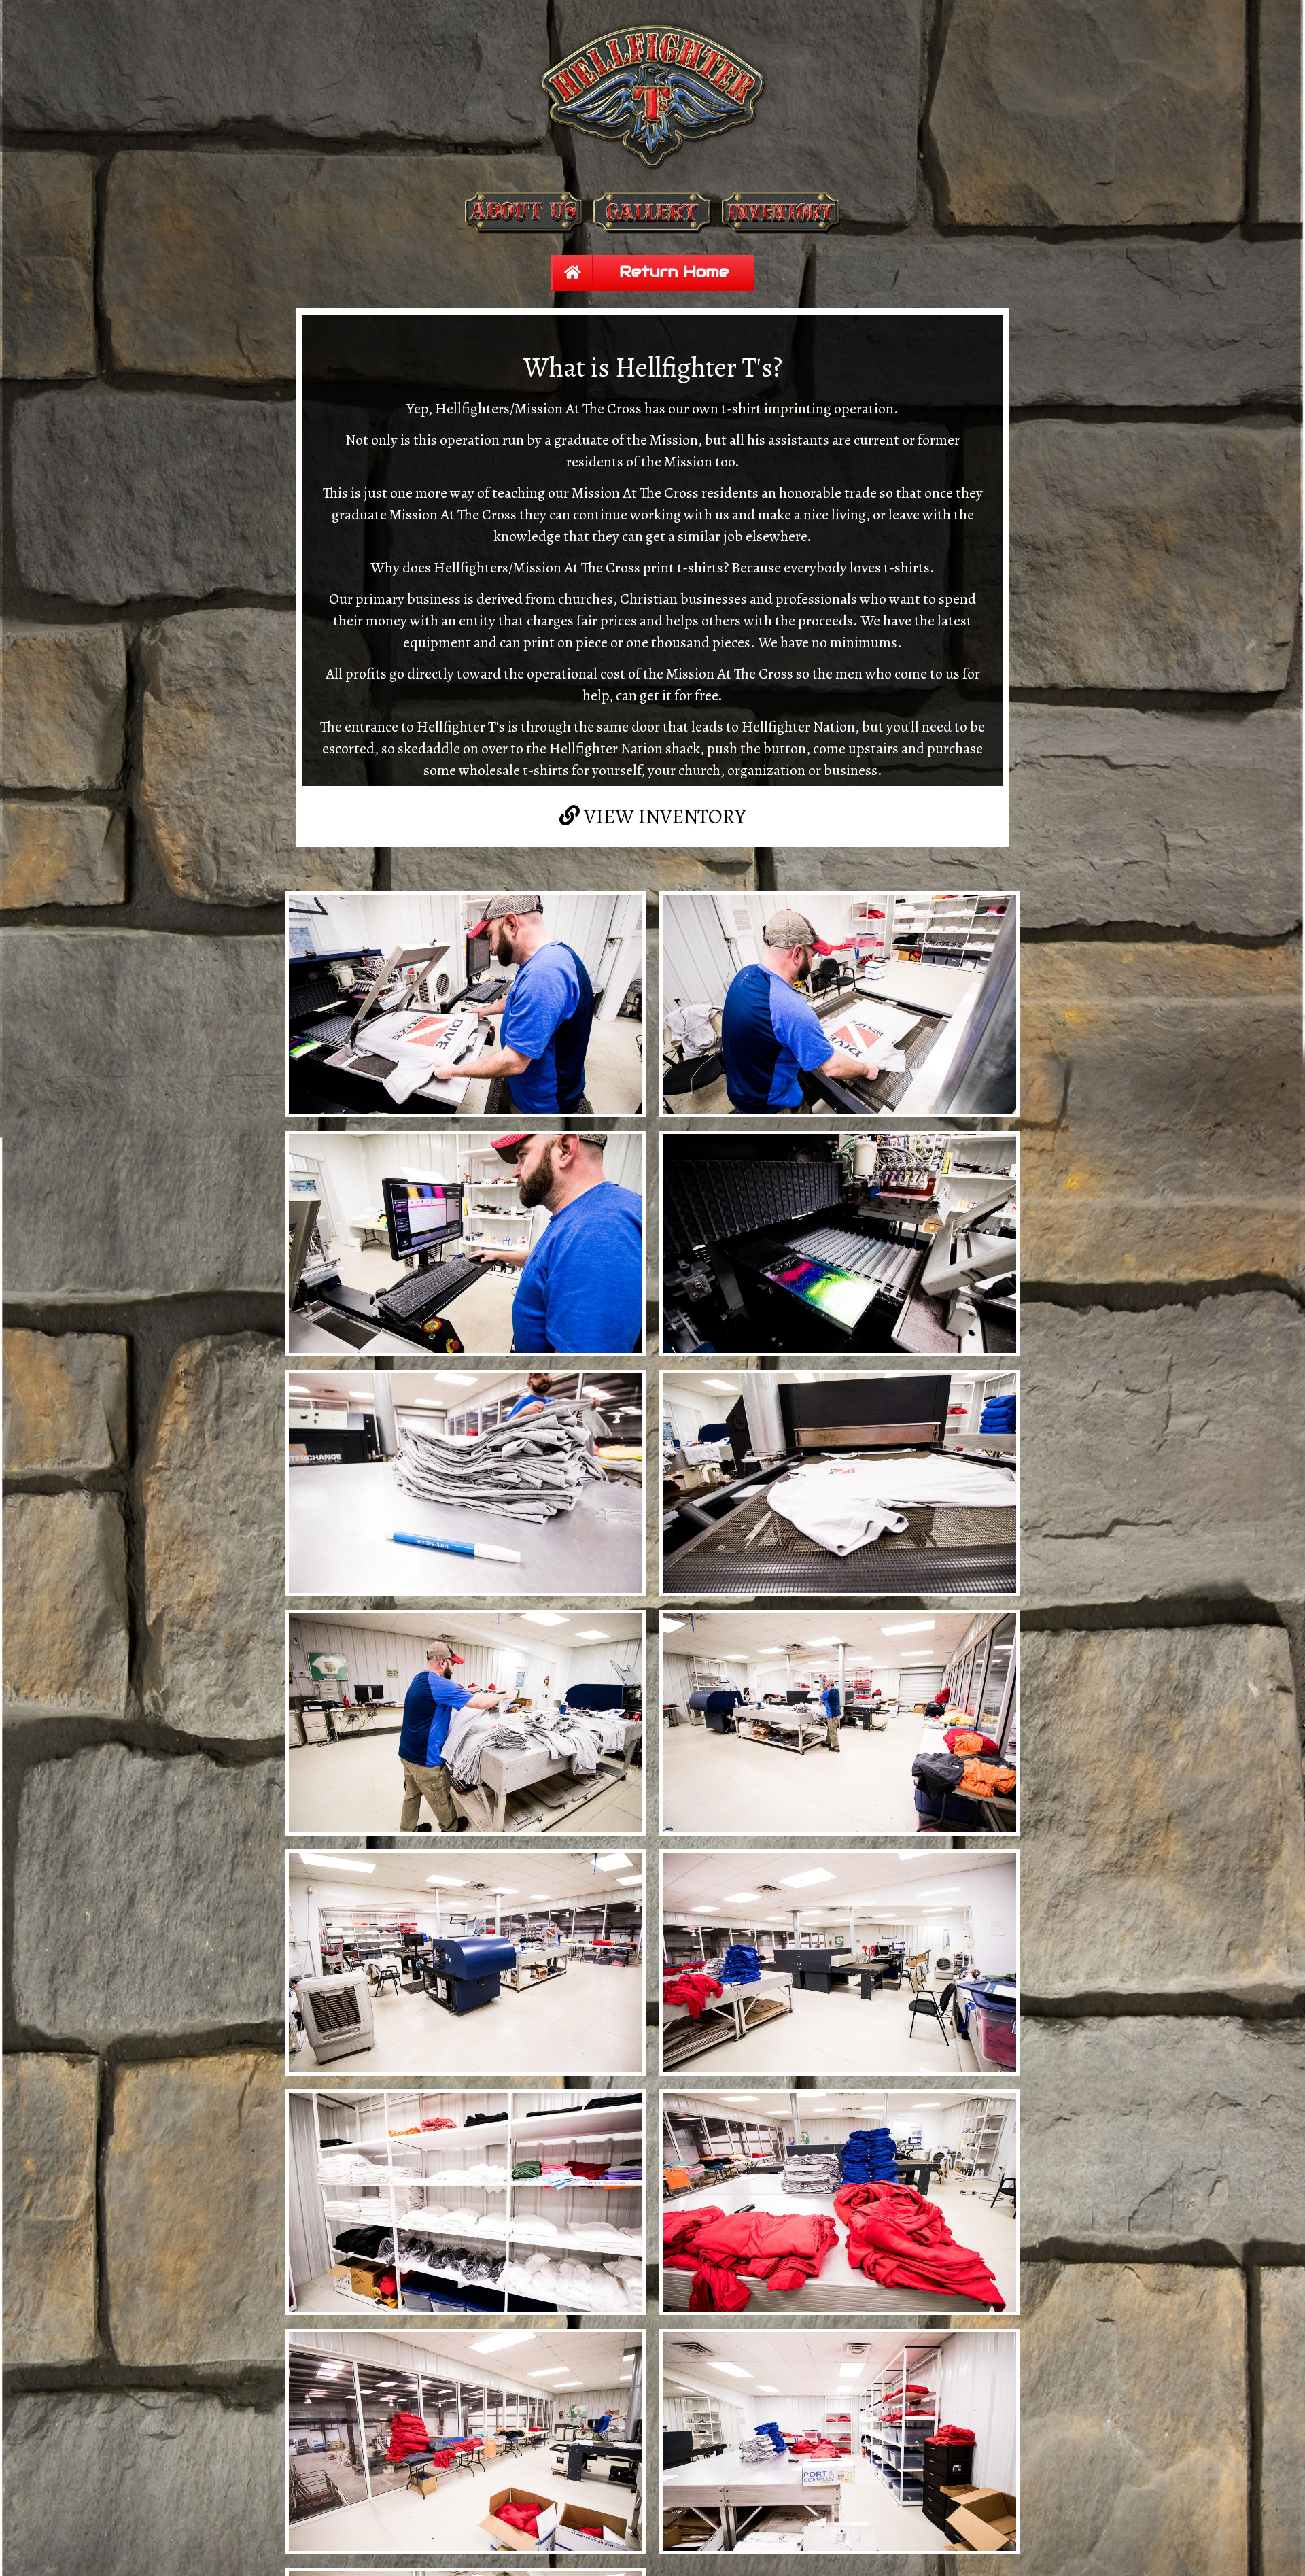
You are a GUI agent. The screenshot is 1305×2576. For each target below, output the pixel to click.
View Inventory (661, 808)
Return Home (677, 271)
